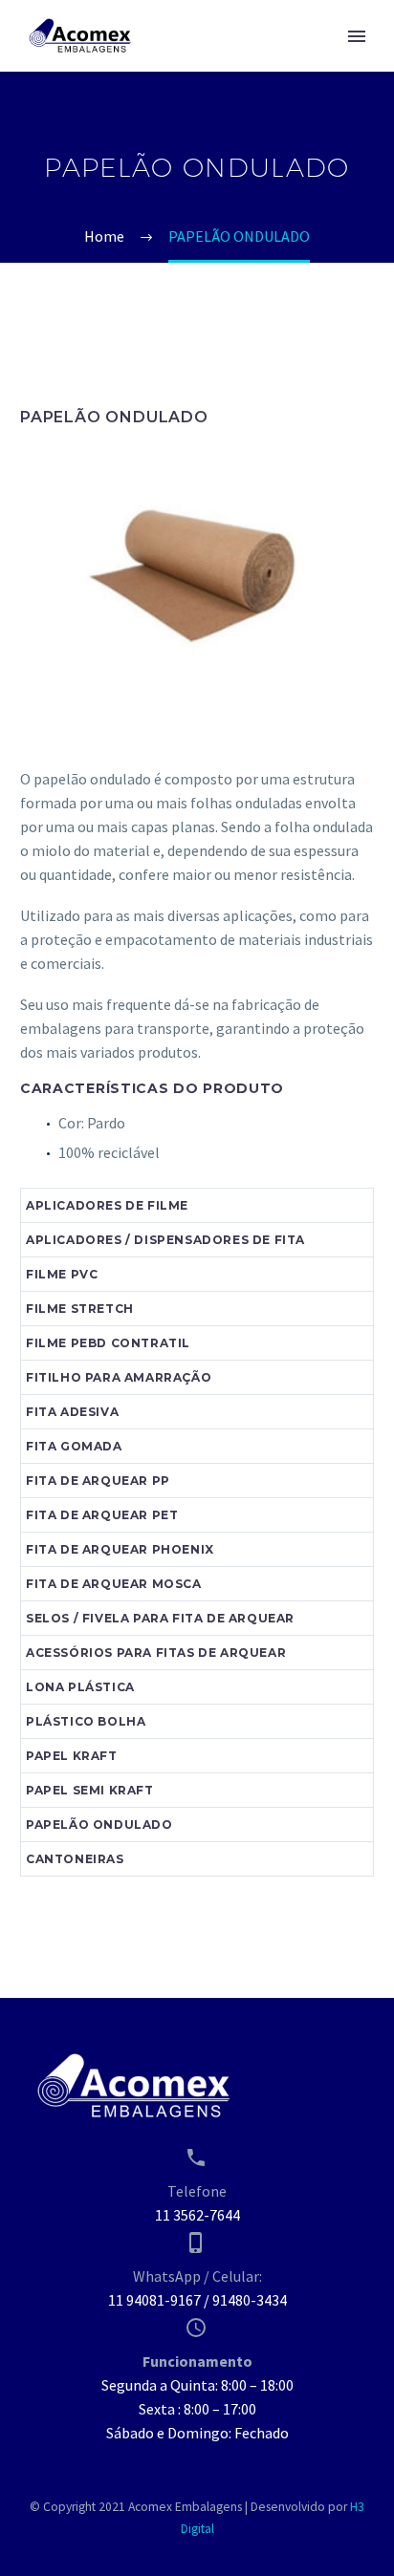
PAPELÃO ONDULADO (99, 1825)
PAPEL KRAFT (72, 1756)
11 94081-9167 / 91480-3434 (197, 2300)
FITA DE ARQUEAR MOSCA (114, 1584)
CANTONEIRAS (75, 1859)
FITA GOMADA (74, 1446)
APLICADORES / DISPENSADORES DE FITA (165, 1240)
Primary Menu (357, 36)
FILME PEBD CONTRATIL (108, 1343)
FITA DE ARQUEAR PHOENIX (120, 1549)
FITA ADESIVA (72, 1412)
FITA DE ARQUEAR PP (98, 1481)
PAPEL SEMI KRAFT (90, 1790)
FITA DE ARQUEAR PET (102, 1515)
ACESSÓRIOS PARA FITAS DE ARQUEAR (156, 1653)
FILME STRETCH (80, 1309)
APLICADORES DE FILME (107, 1205)
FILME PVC (62, 1274)
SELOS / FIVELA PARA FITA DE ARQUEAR (160, 1618)
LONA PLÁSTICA (80, 1687)
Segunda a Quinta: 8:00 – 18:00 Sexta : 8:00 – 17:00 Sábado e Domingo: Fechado (197, 2409)
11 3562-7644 (197, 2215)
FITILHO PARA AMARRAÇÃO (119, 1377)
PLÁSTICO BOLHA (86, 1721)
